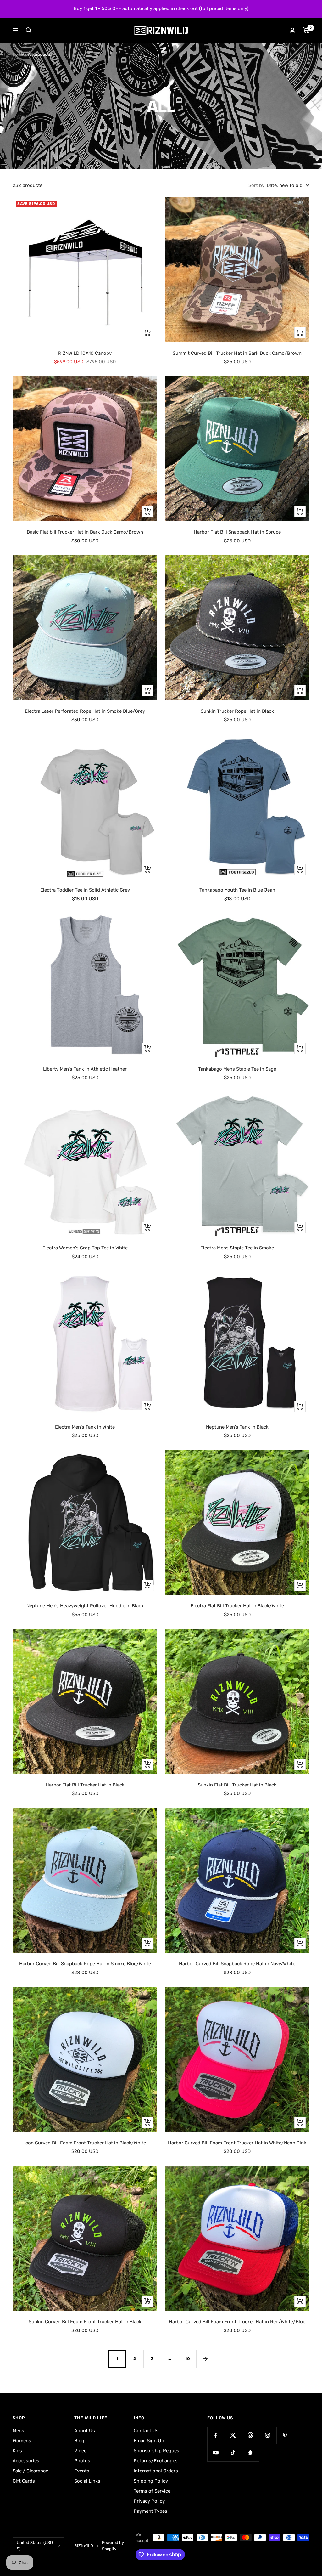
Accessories (26, 2461)
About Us (85, 2431)
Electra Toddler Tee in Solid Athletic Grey (85, 890)
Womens (22, 2441)
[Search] (29, 30)
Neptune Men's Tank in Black (237, 1427)
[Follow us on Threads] (250, 2435)
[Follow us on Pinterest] (285, 2435)
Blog (79, 2441)
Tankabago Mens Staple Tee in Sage (237, 1069)
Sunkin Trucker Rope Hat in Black (237, 711)
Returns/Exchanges (156, 2461)
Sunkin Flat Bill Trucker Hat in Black (237, 1785)
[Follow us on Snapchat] (250, 2453)
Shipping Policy (151, 2481)
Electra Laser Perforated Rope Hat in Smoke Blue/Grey (85, 711)
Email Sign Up (149, 2441)
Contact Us (146, 2431)
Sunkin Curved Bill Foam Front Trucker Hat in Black (85, 2322)
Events (82, 2471)
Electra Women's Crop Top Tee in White (85, 1248)
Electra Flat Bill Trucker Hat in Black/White (237, 1606)
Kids (17, 2451)
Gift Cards (24, 2481)
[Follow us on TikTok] (233, 2453)
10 (188, 2359)
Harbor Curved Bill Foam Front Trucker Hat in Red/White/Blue (237, 2322)
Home (18, 54)
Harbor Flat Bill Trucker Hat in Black (85, 1785)
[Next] (205, 2359)
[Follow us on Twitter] (233, 2435)
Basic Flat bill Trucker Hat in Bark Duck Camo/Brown (85, 532)
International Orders (156, 2471)
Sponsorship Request (157, 2451)
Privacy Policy (149, 2501)
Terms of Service (152, 2491)
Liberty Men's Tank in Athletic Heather (85, 1069)
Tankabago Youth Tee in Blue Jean (237, 890)
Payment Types (150, 2511)
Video (80, 2451)
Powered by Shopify (113, 2546)
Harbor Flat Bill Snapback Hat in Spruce (237, 532)
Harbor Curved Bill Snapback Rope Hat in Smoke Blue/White (85, 1964)
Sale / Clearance (30, 2471)
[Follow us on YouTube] (216, 2453)
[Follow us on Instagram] (268, 2435)
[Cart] (306, 30)
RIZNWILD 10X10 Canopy (85, 353)
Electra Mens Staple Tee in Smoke (237, 1248)
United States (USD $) (35, 2546)
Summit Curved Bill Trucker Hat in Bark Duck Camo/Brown (237, 353)
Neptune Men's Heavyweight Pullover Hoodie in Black (85, 1606)
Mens (18, 2431)
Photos (82, 2461)
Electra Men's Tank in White (85, 1427)
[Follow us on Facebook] (216, 2435)
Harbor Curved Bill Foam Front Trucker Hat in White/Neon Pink (237, 2143)
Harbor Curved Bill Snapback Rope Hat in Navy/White (237, 1964)
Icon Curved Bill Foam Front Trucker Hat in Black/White (85, 2143)
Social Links (87, 2481)
